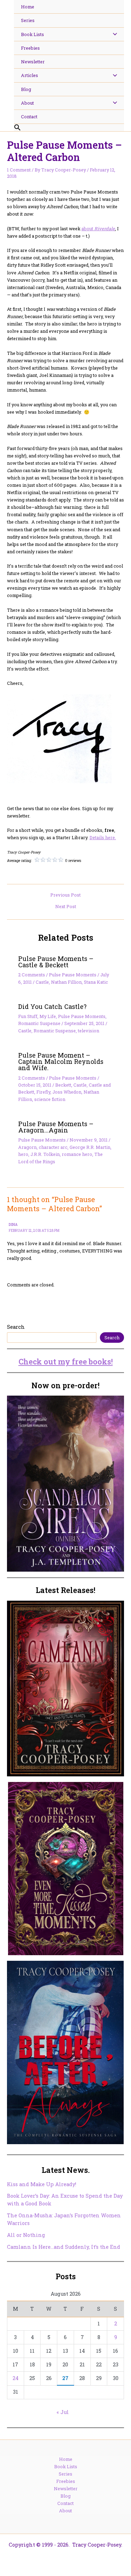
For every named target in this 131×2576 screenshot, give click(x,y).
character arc (53, 1147)
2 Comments (32, 975)
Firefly (43, 1092)
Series (65, 2474)
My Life (48, 1016)
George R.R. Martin (90, 1147)
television (89, 1031)
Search (16, 1327)
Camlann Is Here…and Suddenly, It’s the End (64, 2247)
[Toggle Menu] (113, 34)
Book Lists (66, 2466)
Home (66, 2459)
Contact (65, 2503)
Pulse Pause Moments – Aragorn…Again (56, 1127)
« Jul (63, 2412)
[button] (69, 128)
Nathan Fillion (66, 982)
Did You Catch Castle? (52, 1006)
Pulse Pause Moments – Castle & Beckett (56, 962)
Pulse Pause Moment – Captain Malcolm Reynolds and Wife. (61, 1061)
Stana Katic (96, 982)
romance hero (77, 1154)
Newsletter (66, 2489)
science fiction (50, 1099)
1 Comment (19, 170)
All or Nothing (26, 2235)
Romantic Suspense (39, 1023)
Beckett (63, 1085)
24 (16, 2378)
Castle (42, 982)
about (98, 229)
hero (23, 1154)
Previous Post (65, 895)
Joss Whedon (67, 1092)
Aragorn (27, 1147)
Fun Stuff (28, 1016)
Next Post (66, 907)
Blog (65, 2496)
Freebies (66, 2481)
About (65, 2511)
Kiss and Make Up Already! (42, 2184)
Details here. (103, 837)
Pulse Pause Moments (73, 975)
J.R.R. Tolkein (45, 1154)
